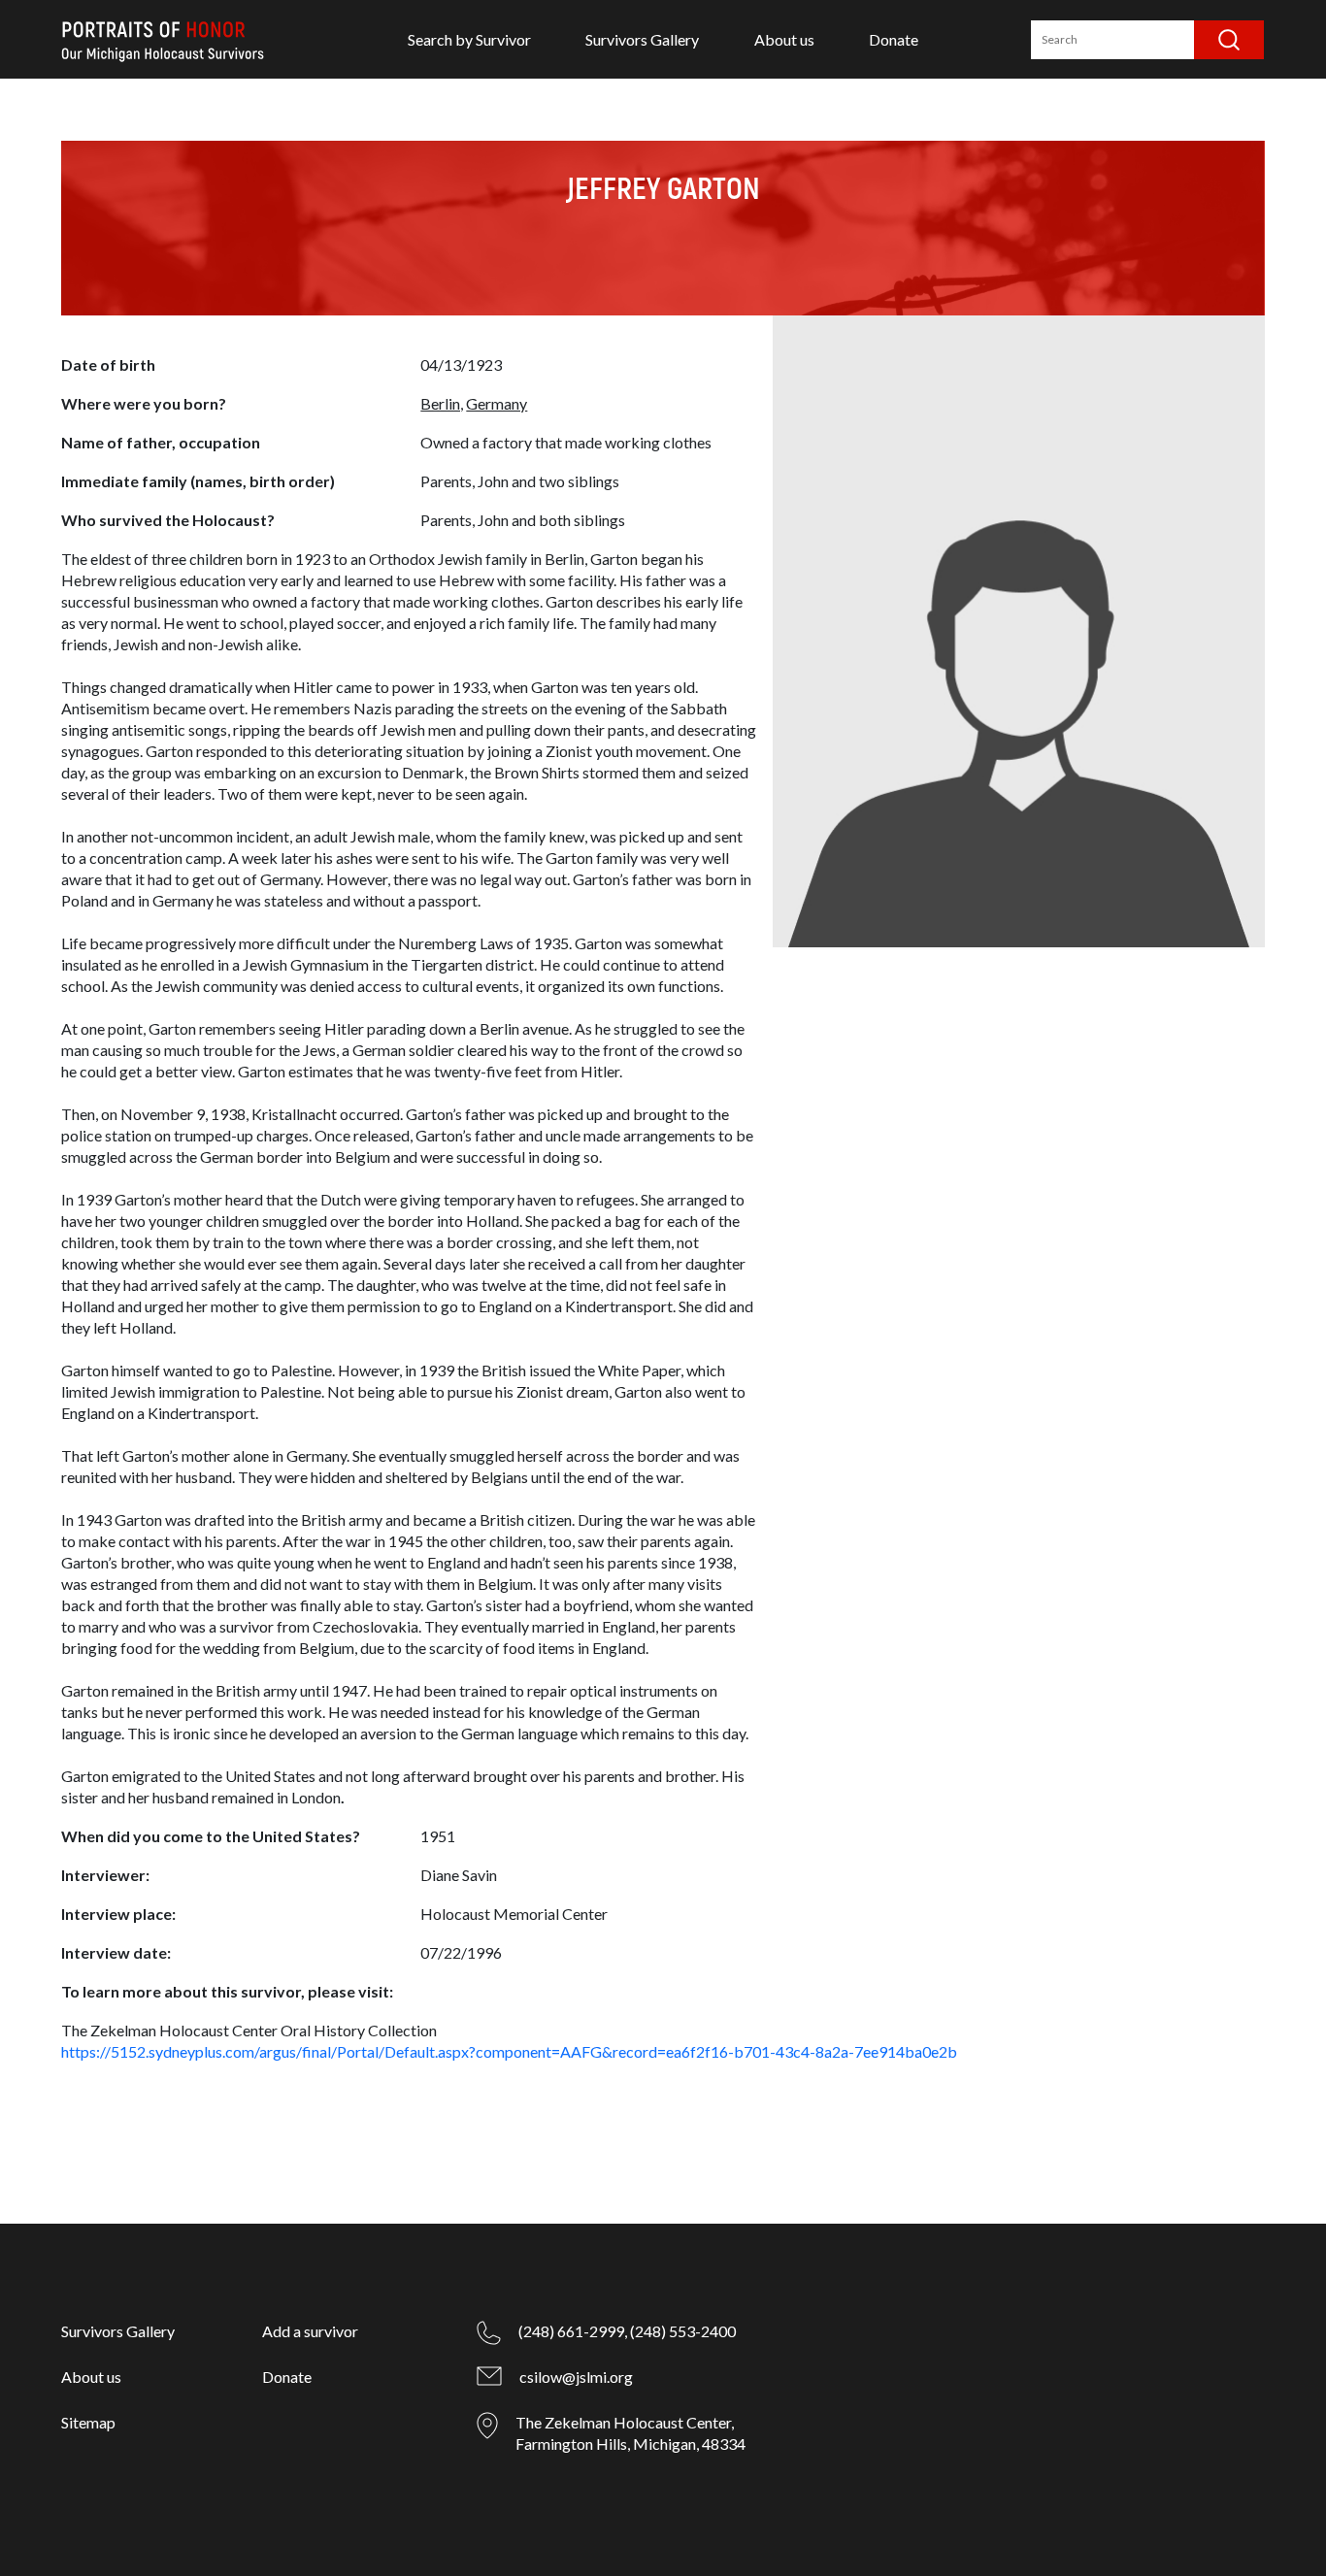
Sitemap (88, 2422)
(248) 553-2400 (683, 2331)
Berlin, (442, 403)
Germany (497, 403)
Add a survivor (310, 2331)
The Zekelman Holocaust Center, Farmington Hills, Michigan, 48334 (630, 2433)
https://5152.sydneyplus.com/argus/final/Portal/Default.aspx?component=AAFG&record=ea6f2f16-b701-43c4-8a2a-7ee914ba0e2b (509, 2051)
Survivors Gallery (642, 39)
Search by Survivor (469, 39)
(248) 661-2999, (573, 2331)
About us (784, 39)
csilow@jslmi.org (576, 2377)
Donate (894, 39)
